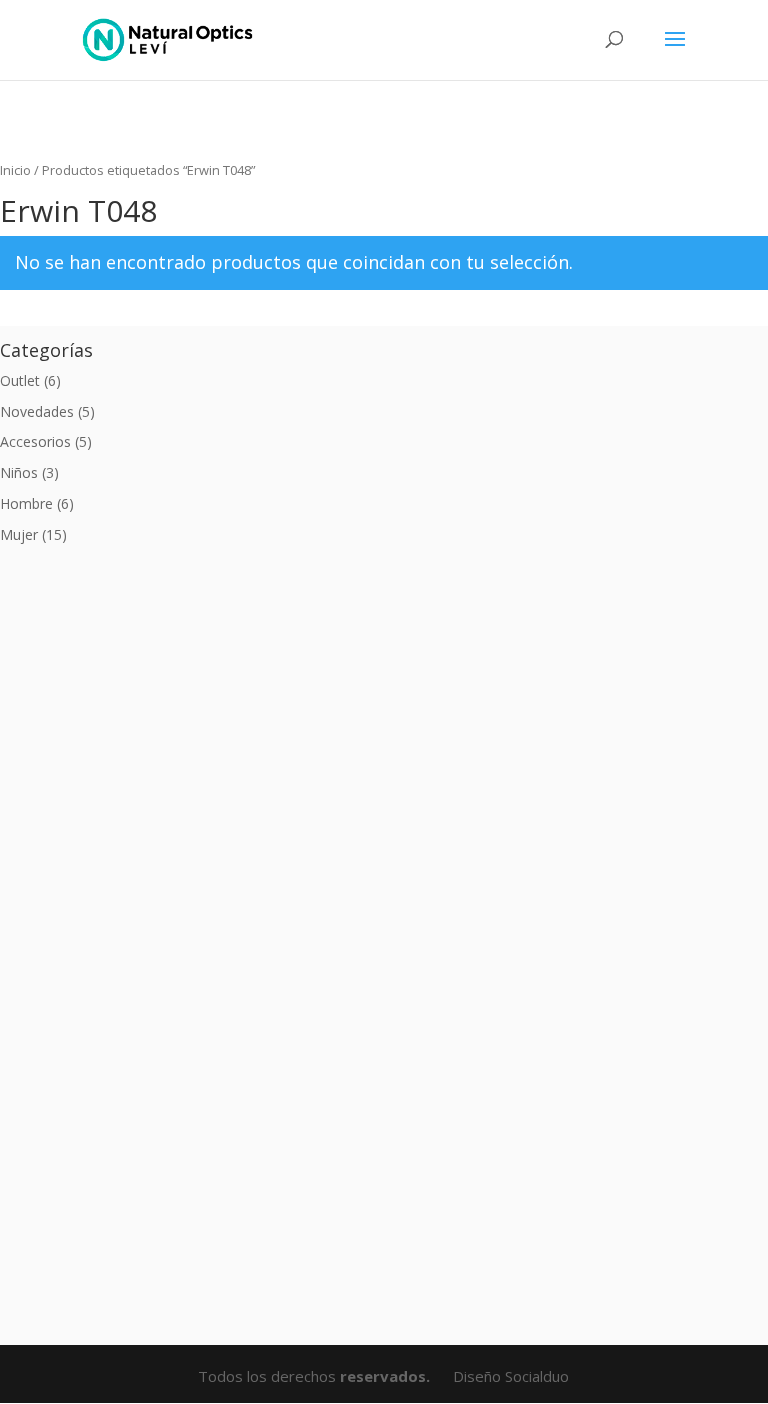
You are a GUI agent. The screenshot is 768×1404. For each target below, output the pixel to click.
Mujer (19, 534)
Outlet (20, 380)
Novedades (37, 411)
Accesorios (35, 441)
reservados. (387, 1376)
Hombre (26, 503)
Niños (19, 472)
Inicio (15, 170)
